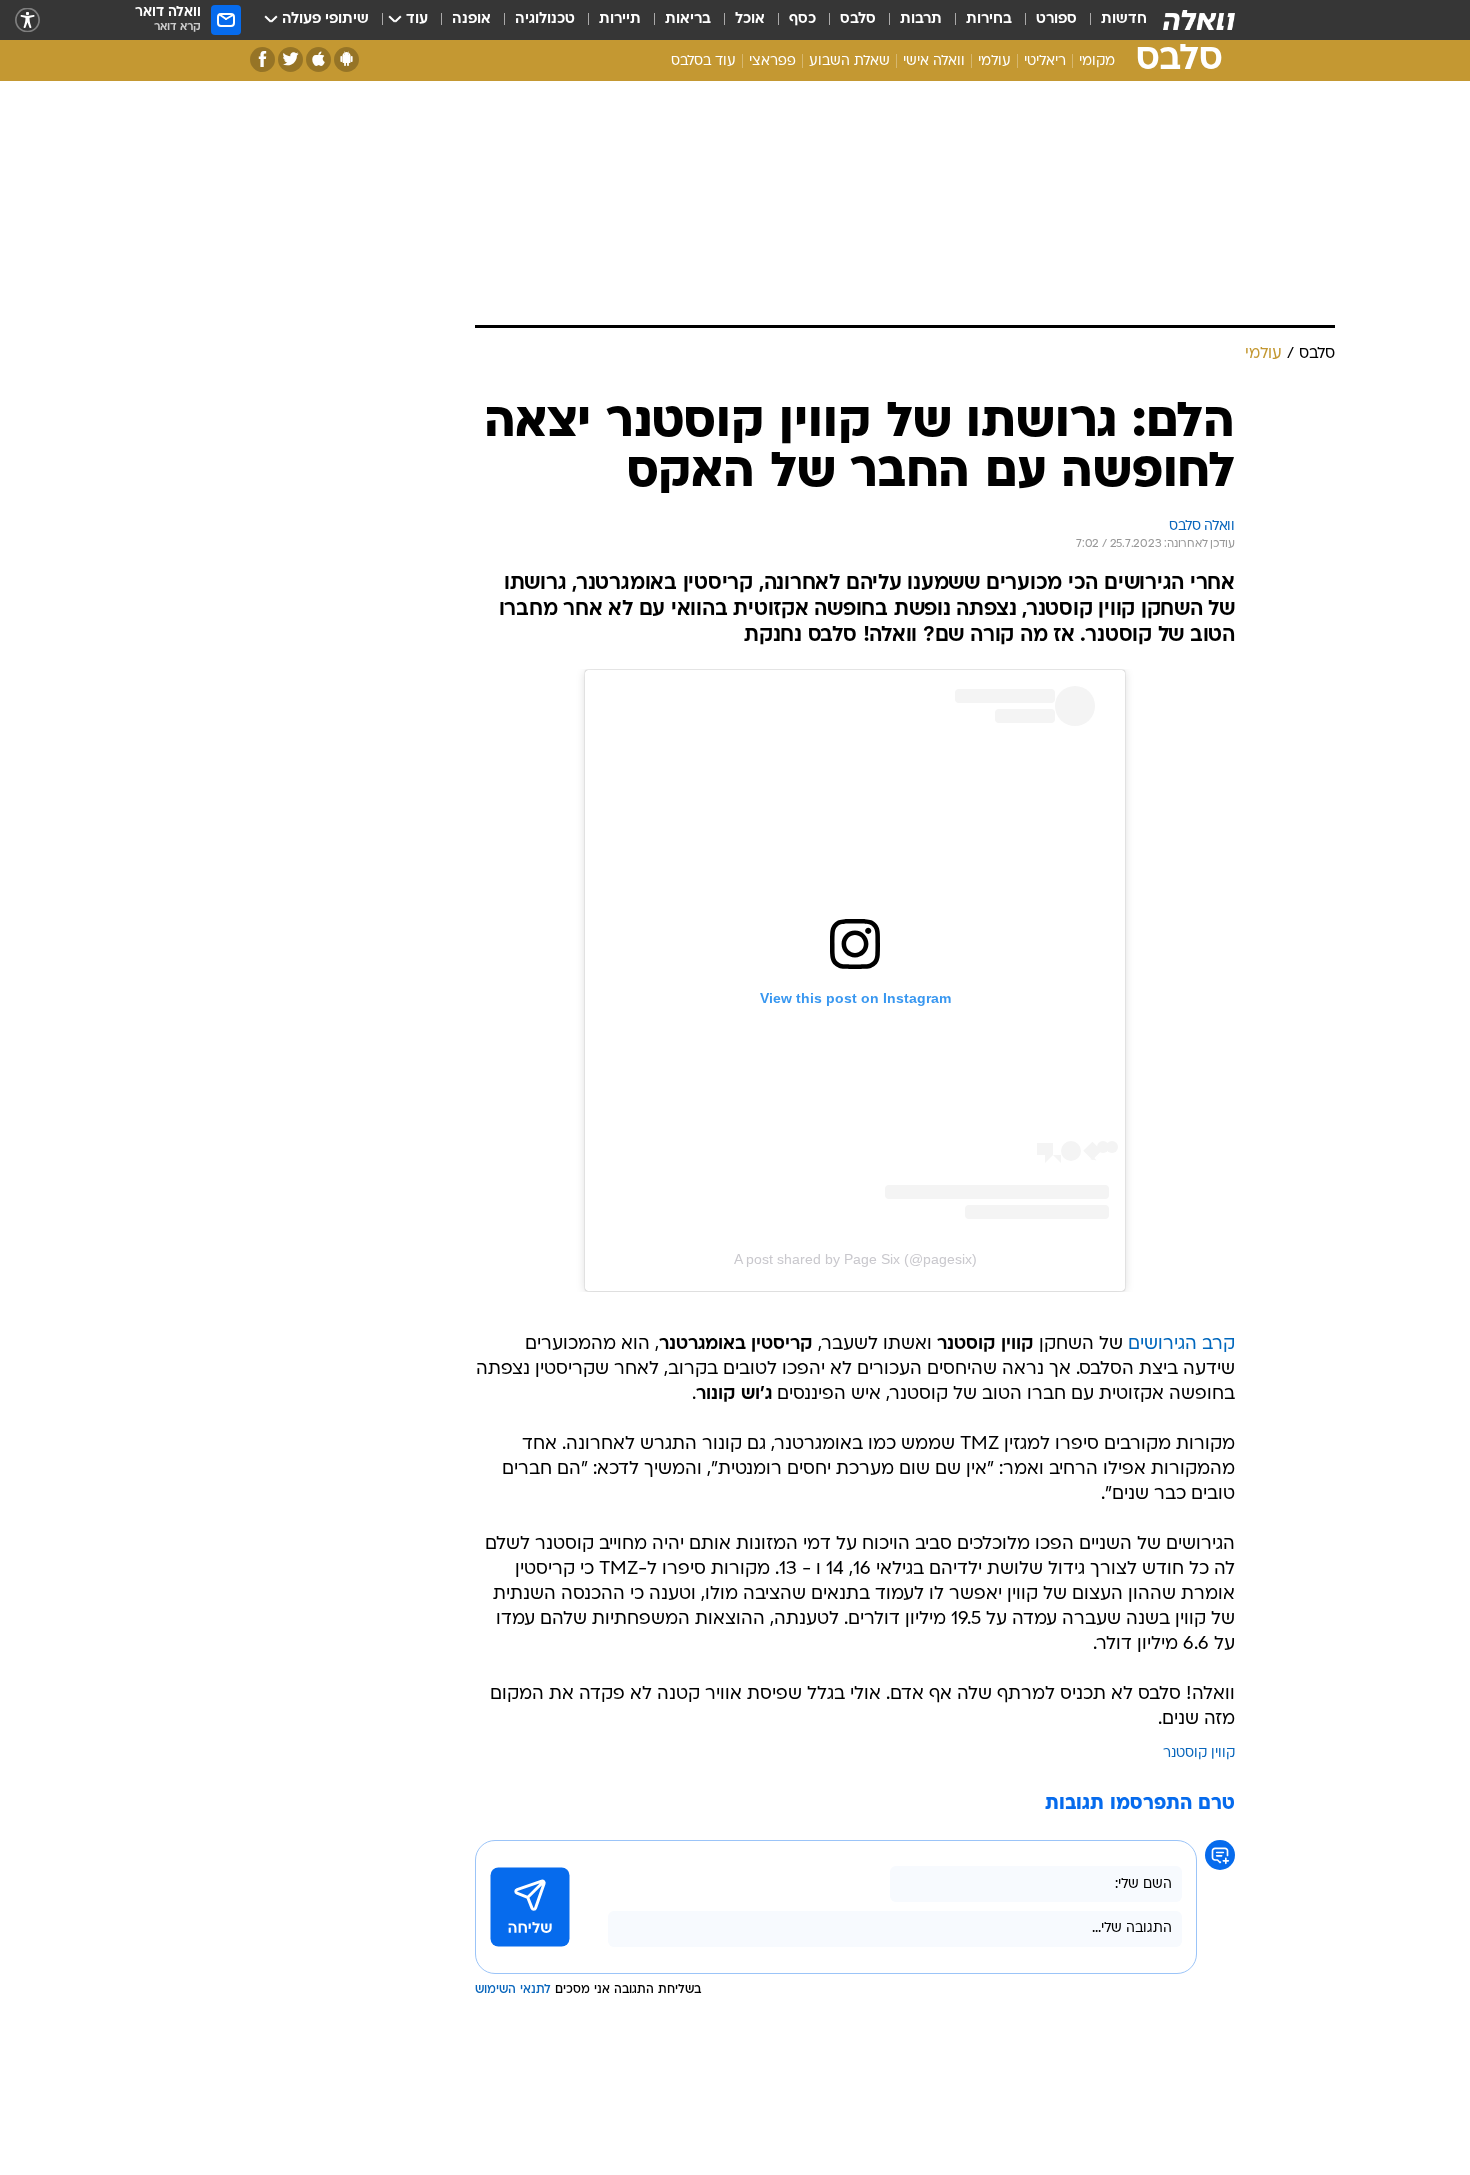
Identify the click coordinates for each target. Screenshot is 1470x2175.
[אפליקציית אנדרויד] (346, 59)
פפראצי (772, 61)
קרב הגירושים (1181, 1344)
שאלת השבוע (849, 61)
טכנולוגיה (545, 19)
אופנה (471, 19)
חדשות (1124, 19)
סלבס (858, 19)
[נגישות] (27, 20)
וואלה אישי (934, 61)
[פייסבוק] (262, 59)
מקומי (1097, 61)
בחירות (989, 19)
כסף (802, 19)
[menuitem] (1112, 20)
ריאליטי (1045, 61)
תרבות (921, 19)
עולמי (994, 61)
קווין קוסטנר (1199, 1753)
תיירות (620, 19)
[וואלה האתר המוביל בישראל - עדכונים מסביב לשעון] (1199, 20)
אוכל (750, 19)
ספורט (1056, 19)
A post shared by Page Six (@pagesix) (855, 1259)
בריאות (688, 19)
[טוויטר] (290, 59)
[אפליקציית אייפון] (318, 59)
